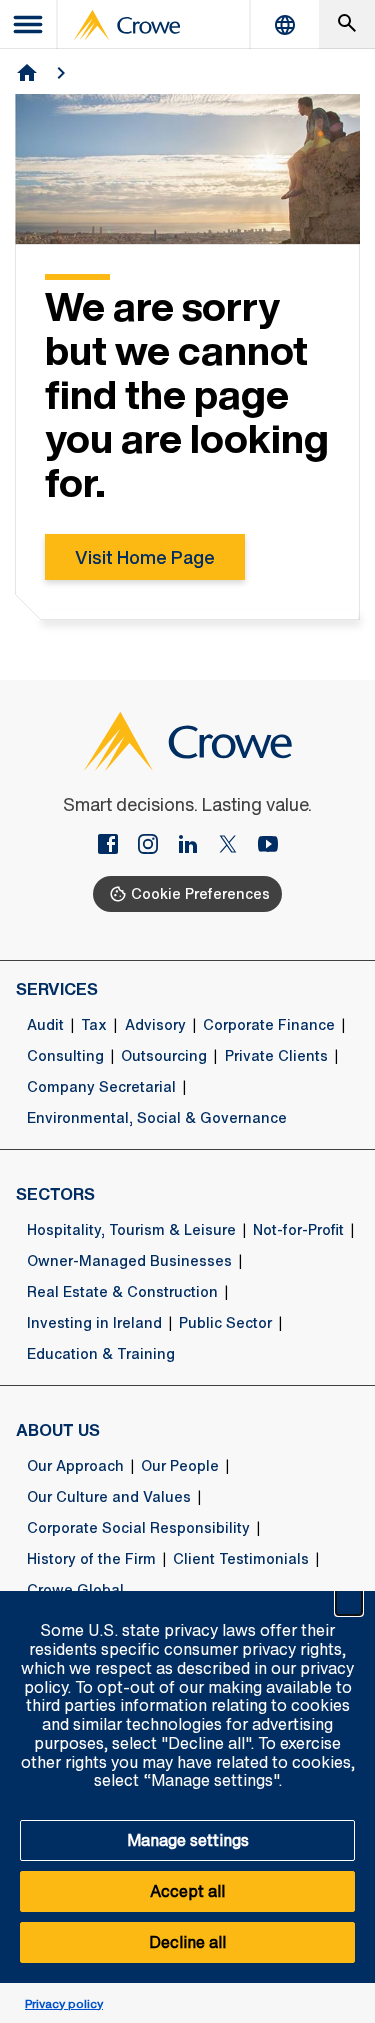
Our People (180, 1466)
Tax (94, 1025)
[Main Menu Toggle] (29, 24)
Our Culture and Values (109, 1497)
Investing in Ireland (94, 1323)
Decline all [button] (187, 1942)
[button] (349, 1602)
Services (57, 989)
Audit (45, 1025)
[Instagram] (156, 846)
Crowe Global (75, 1590)
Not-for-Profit (298, 1230)
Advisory (155, 1025)
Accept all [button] (187, 1891)
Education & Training (101, 1354)
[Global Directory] (285, 24)
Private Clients (276, 1056)
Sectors (55, 1194)
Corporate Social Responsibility (138, 1528)
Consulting (65, 1056)
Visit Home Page (145, 557)
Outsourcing (164, 1056)
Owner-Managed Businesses (129, 1261)
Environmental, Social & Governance (157, 1118)
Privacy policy (64, 2003)
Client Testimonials (241, 1559)
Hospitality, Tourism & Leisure (131, 1230)
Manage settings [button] (188, 1840)
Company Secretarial (101, 1087)
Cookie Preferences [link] (200, 893)
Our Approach (75, 1466)
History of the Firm (91, 1559)
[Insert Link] (116, 846)
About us (58, 1430)
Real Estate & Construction (122, 1292)
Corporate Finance (269, 1025)
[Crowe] (127, 25)
